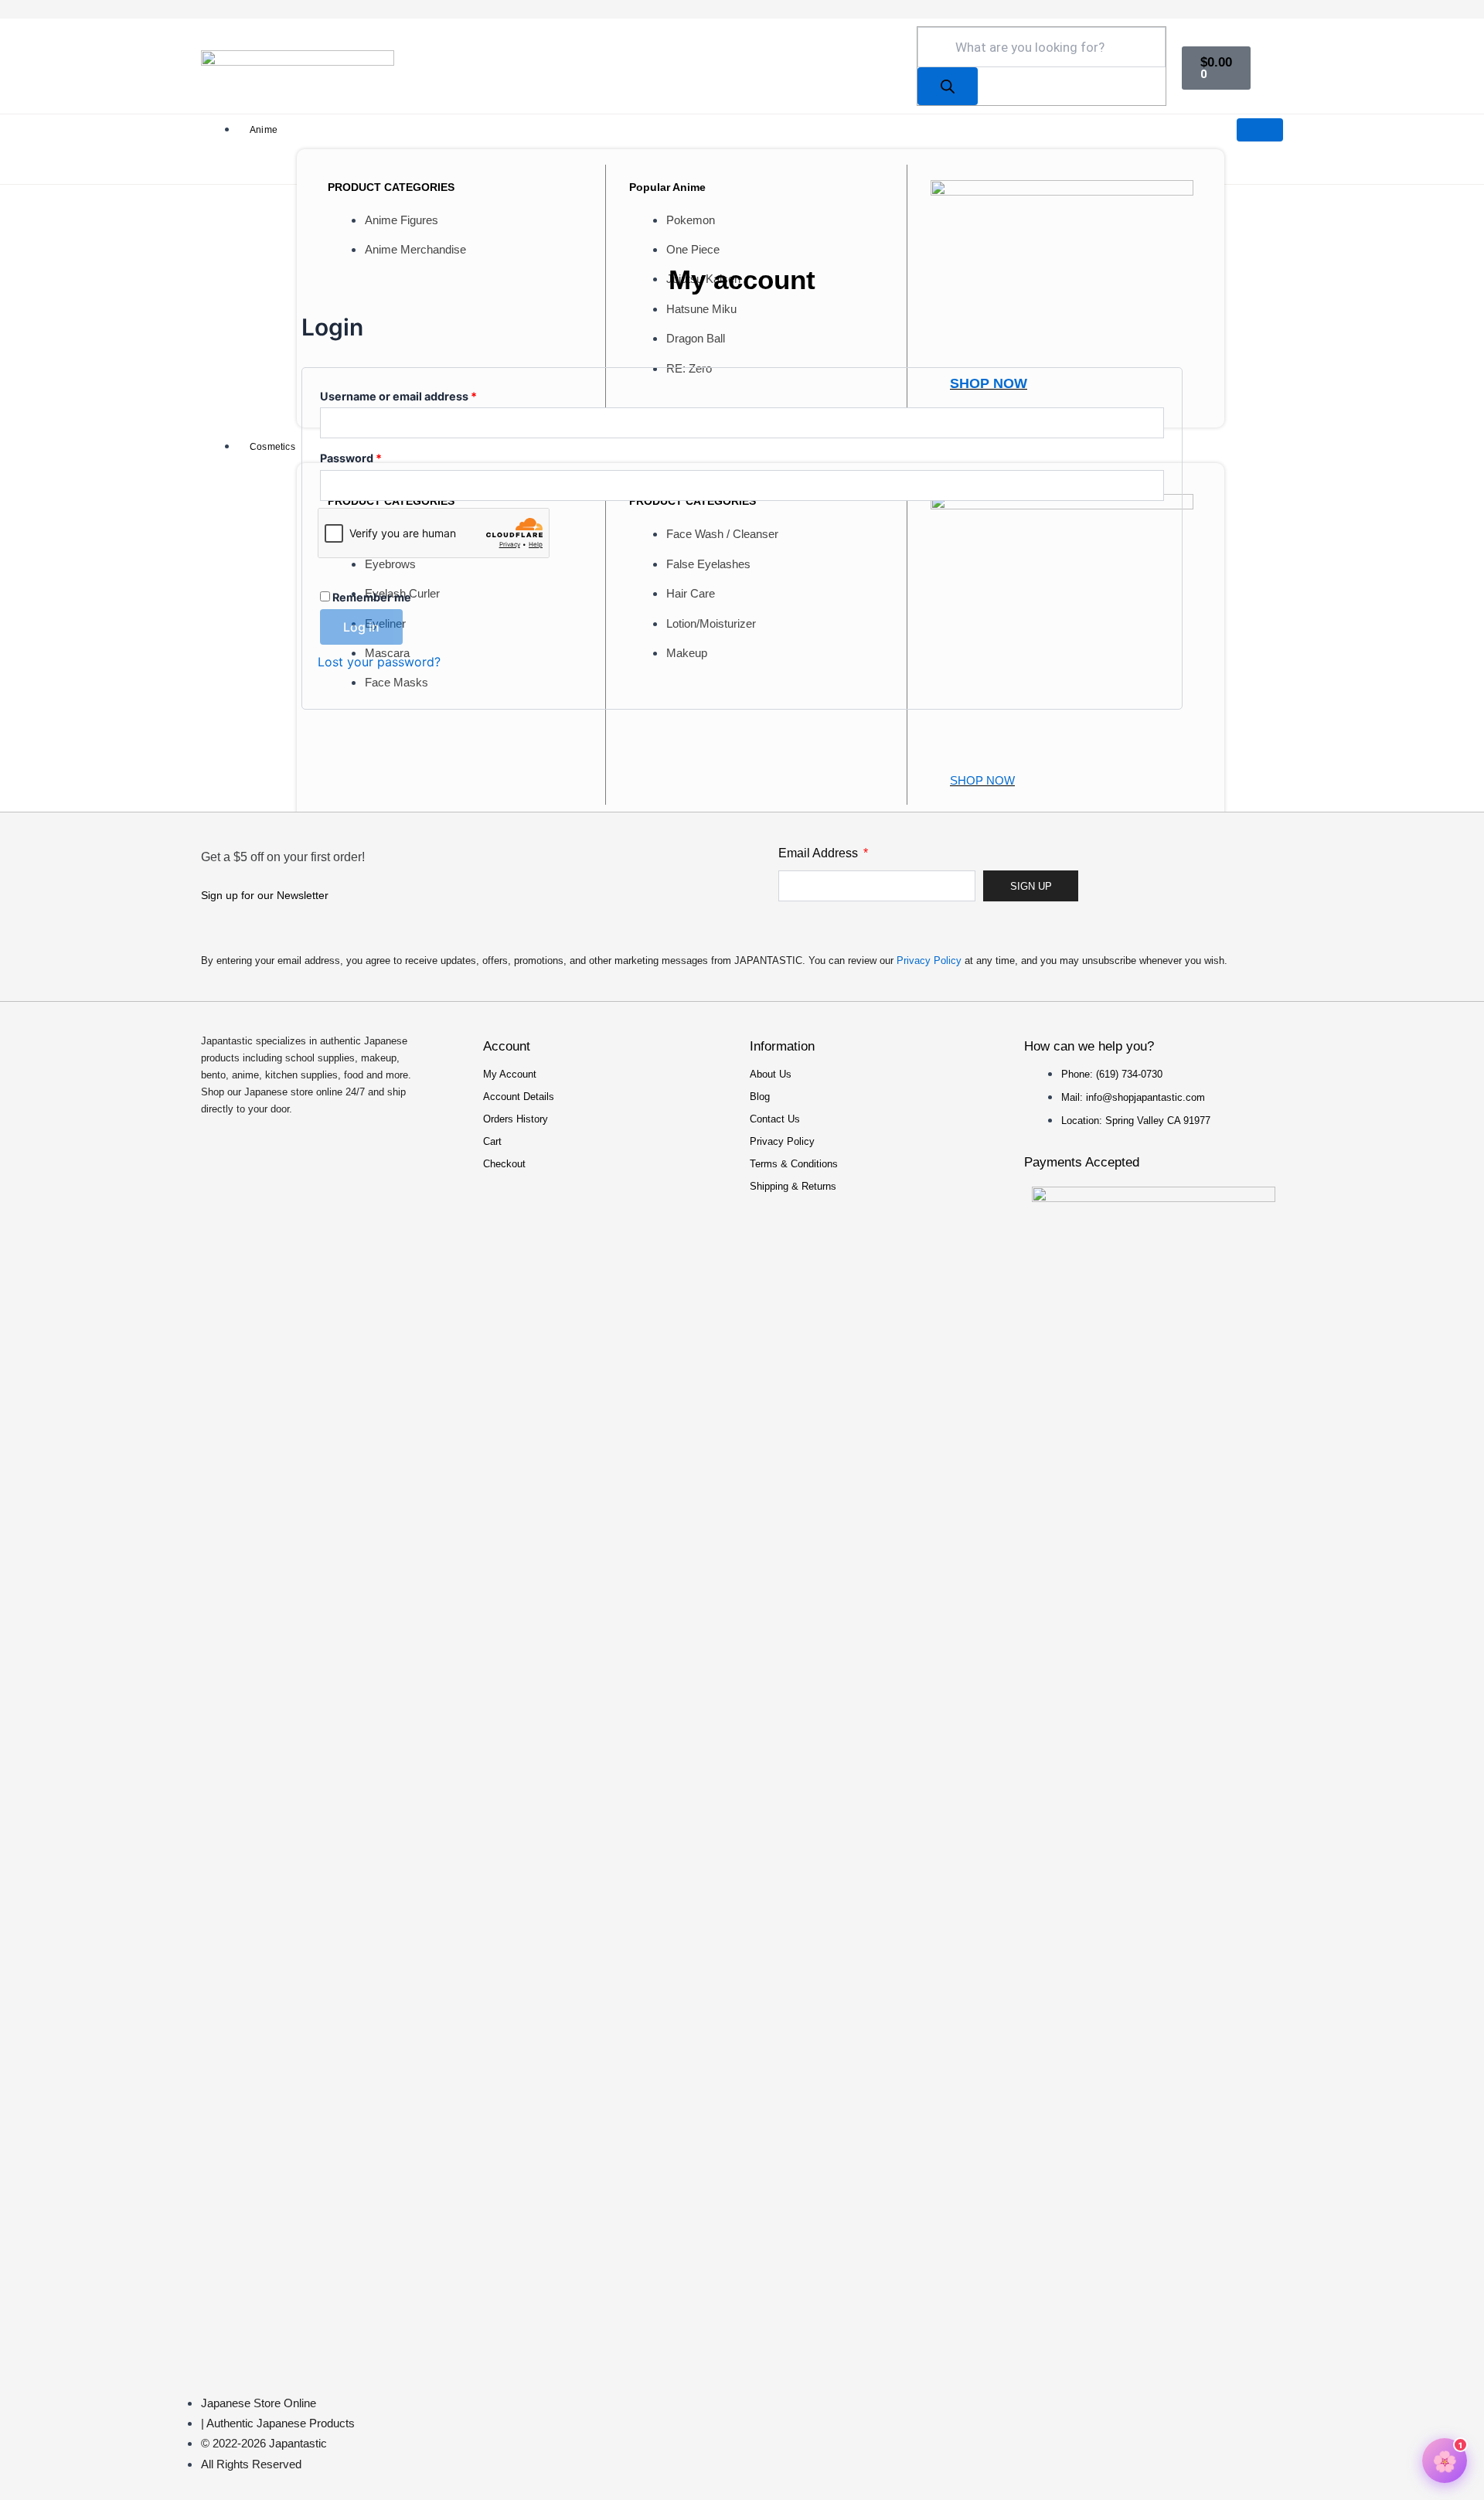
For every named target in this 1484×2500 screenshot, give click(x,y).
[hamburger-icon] (1260, 130)
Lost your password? (379, 662)
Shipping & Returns (793, 1186)
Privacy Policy (929, 960)
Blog (760, 1097)
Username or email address (423, 394)
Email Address (820, 853)
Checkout (504, 1164)
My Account (510, 1074)
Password (375, 456)
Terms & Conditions (794, 1164)
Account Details (519, 1097)
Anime (264, 130)
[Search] (948, 86)
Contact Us (775, 1119)
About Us (771, 1074)
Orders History (516, 1119)
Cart (492, 1141)
